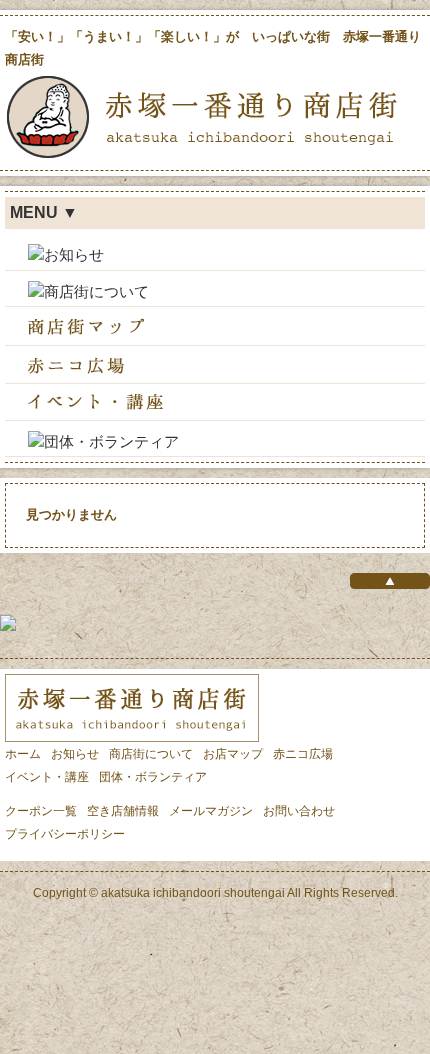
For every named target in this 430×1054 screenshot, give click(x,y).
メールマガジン (211, 811)
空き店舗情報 (123, 811)
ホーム (23, 754)
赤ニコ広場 (303, 754)
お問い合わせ (299, 811)
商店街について (151, 754)
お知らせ (75, 754)
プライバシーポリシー (65, 834)
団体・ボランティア (153, 777)
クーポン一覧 (41, 811)
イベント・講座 (47, 777)
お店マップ (233, 754)
